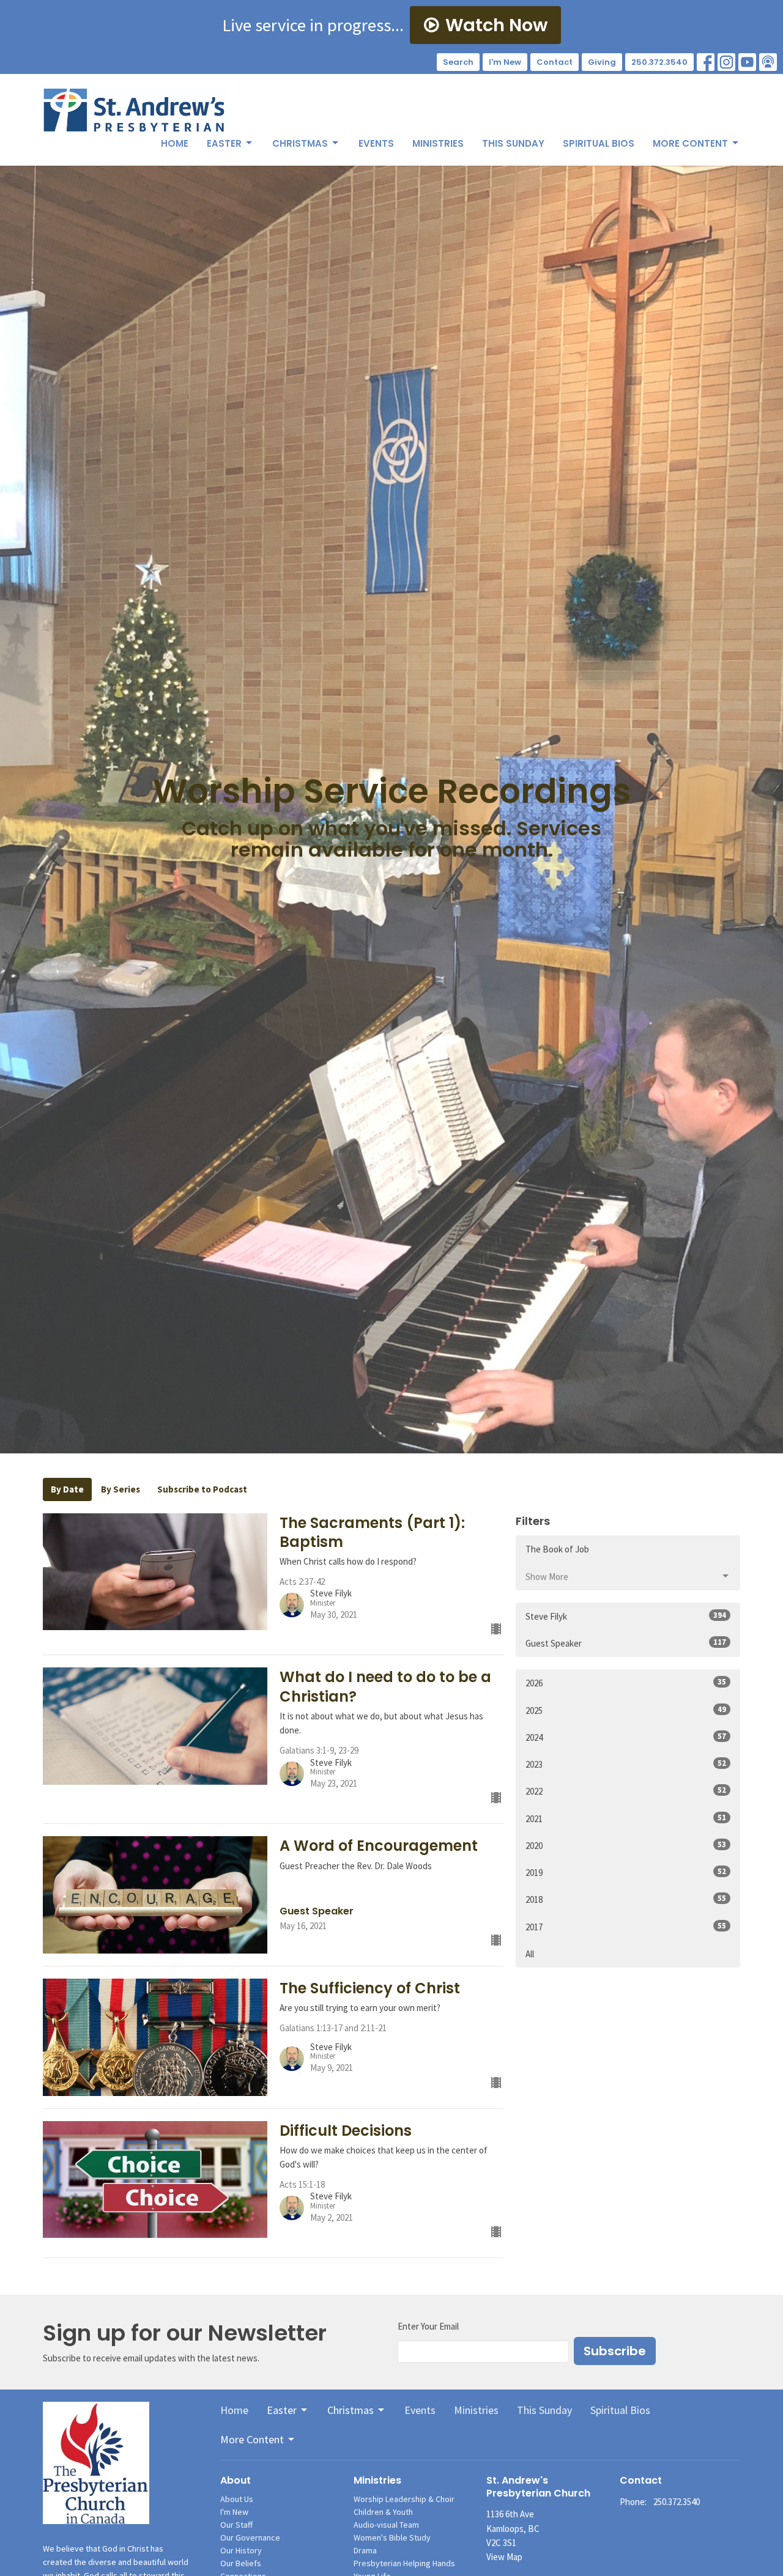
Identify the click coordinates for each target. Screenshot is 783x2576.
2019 (626, 1872)
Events (376, 143)
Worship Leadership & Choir (404, 2499)
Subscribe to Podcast (202, 1489)
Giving (602, 62)
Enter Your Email (428, 2326)
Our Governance (250, 2537)
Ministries (438, 143)
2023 (626, 1764)
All (530, 1954)
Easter (224, 143)
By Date (67, 1489)
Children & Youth (383, 2512)
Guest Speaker (626, 1643)
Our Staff (236, 2525)
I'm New (505, 62)
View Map (504, 2557)
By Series (121, 1489)
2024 (626, 1737)
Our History (241, 2550)
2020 (626, 1845)
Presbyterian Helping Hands (404, 2563)
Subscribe (615, 2351)
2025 (626, 1710)
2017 (626, 1927)
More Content (690, 143)
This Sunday (513, 143)
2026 (626, 1683)
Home (175, 143)
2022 (626, 1791)
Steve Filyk (626, 1616)
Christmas (300, 143)
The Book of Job (557, 1549)
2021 (626, 1818)
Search (458, 62)
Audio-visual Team (386, 2525)
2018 (626, 1899)
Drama (365, 2550)
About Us (237, 2499)
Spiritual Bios (599, 143)
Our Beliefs (241, 2563)
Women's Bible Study (392, 2537)
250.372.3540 (659, 62)
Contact (555, 62)
